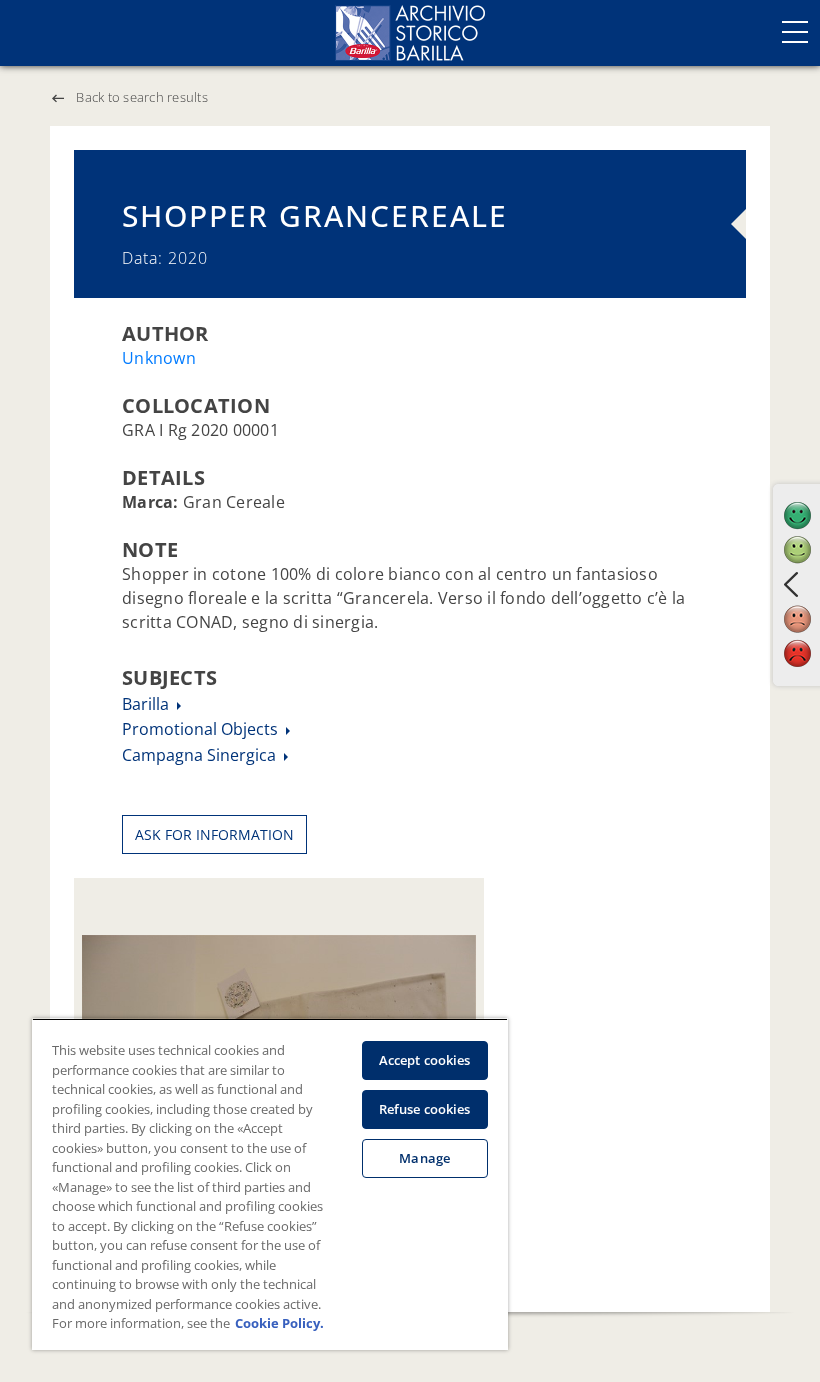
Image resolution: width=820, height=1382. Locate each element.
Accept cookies (425, 1060)
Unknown (159, 358)
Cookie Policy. (279, 1323)
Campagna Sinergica (201, 755)
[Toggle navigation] (795, 32)
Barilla (147, 704)
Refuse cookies (425, 1109)
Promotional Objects (202, 729)
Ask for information (214, 834)
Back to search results (142, 97)
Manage (424, 1158)
